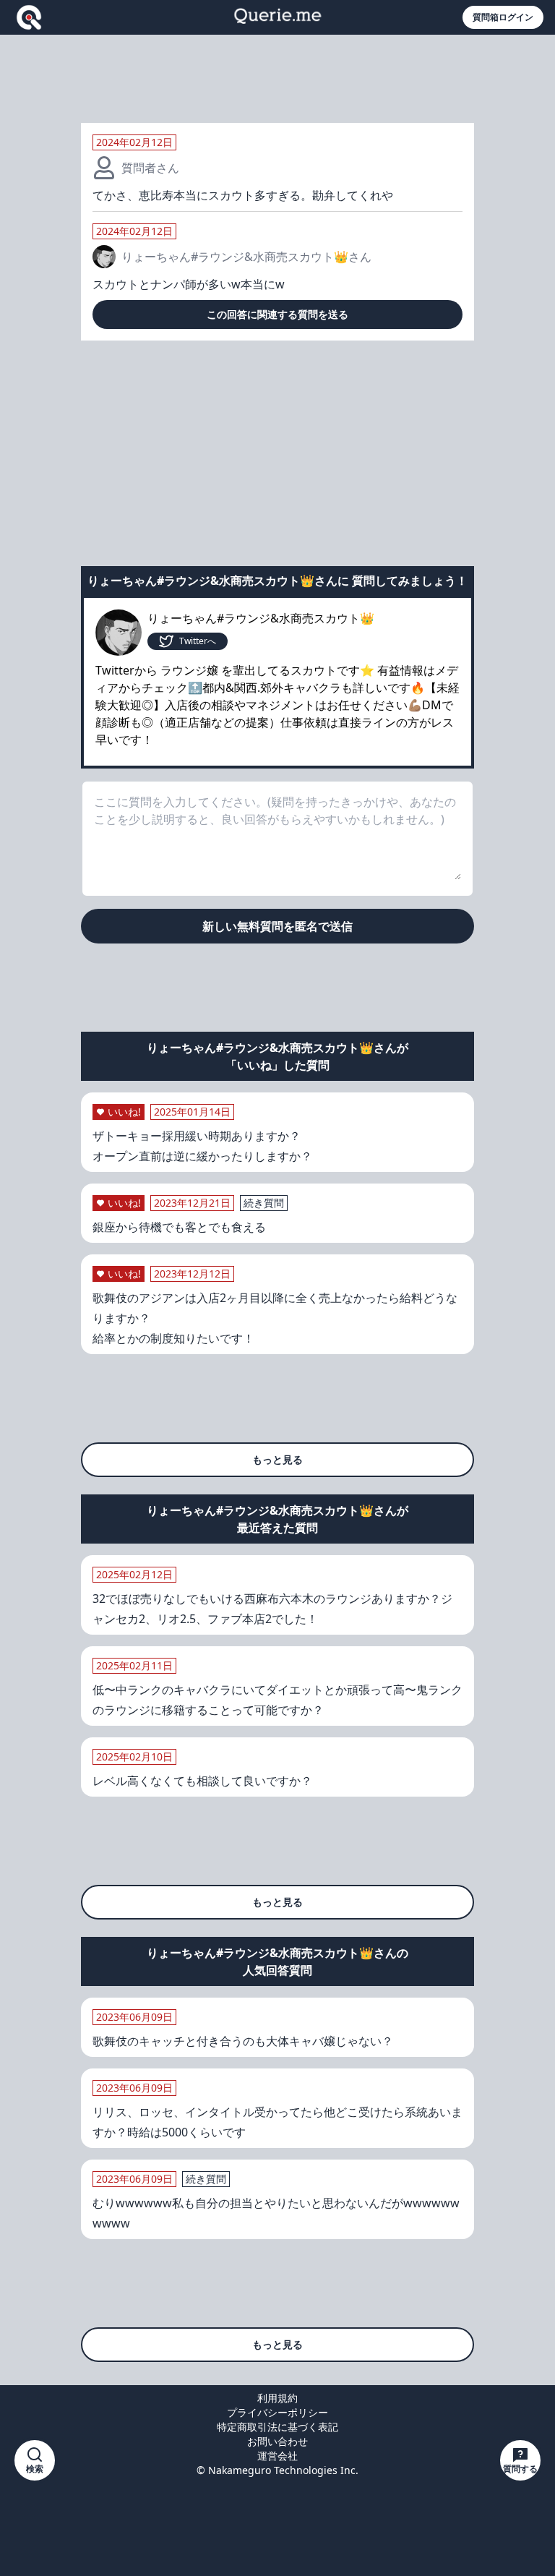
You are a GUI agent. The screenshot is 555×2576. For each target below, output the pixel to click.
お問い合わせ (277, 2441)
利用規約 (277, 2398)
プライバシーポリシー (277, 2412)
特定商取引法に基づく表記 (277, 2427)
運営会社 (277, 2456)
